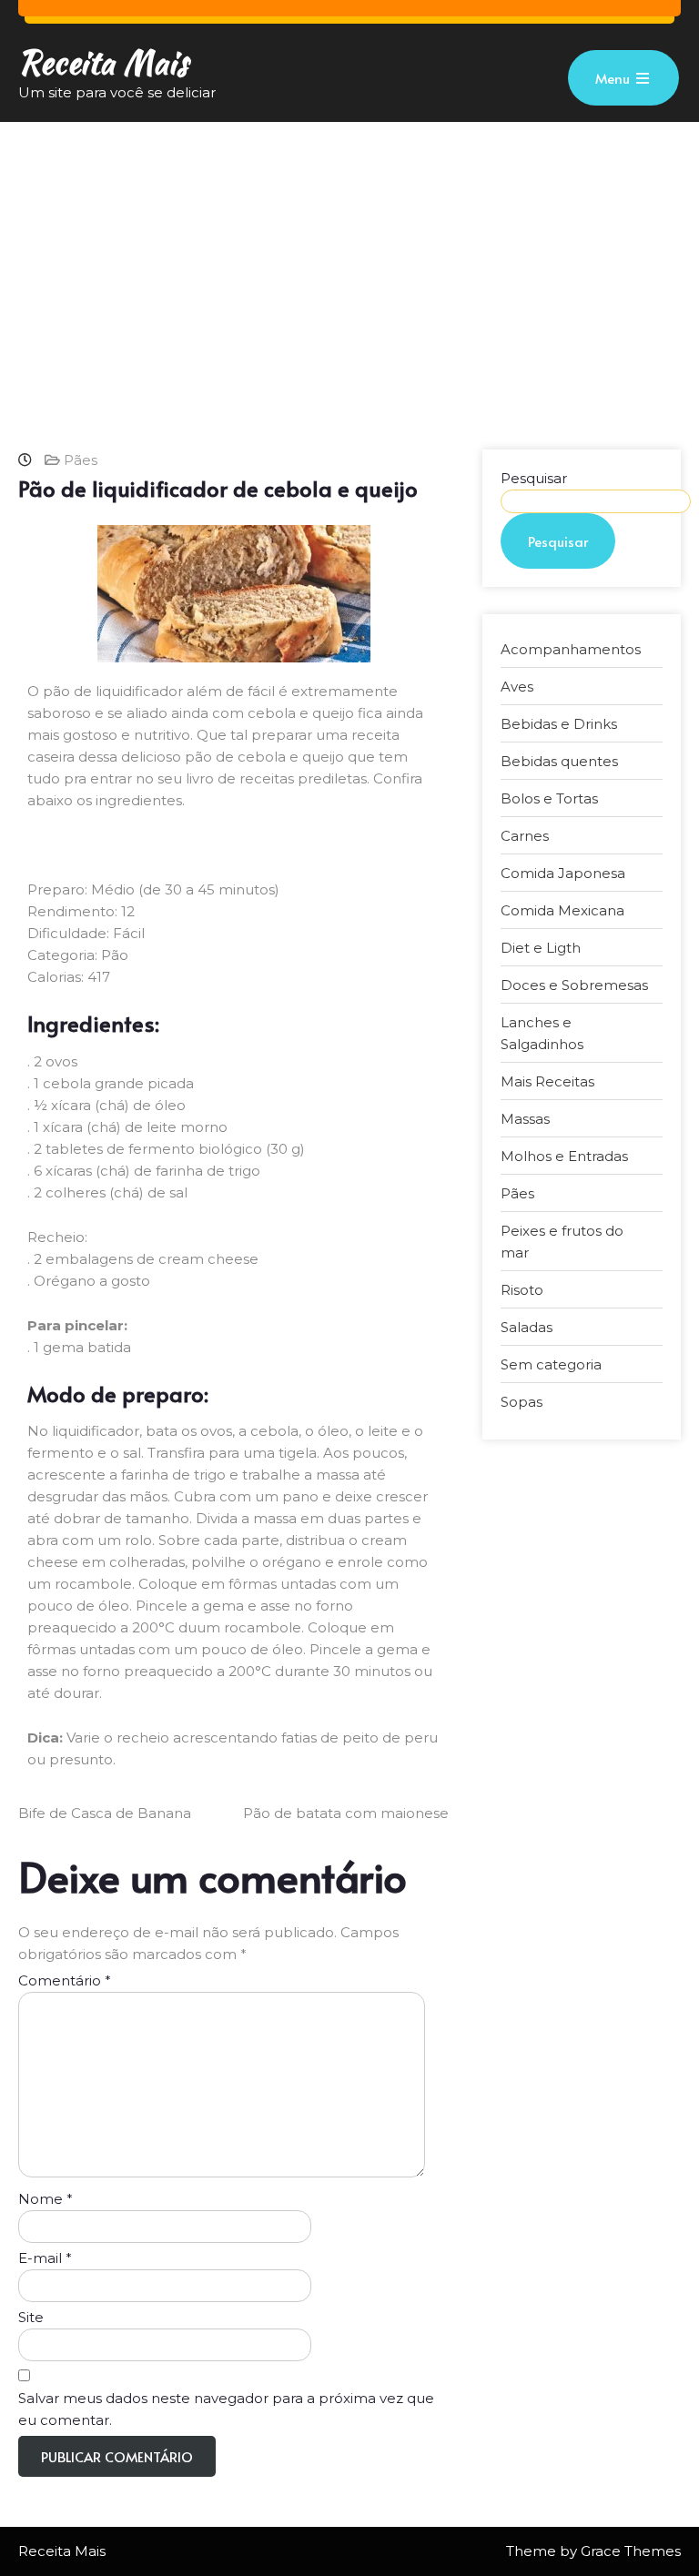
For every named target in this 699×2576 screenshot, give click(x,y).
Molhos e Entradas (564, 1156)
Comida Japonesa (563, 873)
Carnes (525, 836)
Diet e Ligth (541, 948)
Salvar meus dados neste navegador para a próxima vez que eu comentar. (226, 2409)
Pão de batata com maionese (346, 1813)
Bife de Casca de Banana (105, 1813)
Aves (517, 687)
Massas (525, 1119)
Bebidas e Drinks (559, 724)
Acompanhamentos (571, 649)
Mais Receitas (547, 1081)
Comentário (65, 1980)
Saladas (527, 1327)
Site (31, 2317)
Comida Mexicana (562, 910)
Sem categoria (551, 1364)
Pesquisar (534, 478)
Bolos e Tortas (549, 798)
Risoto (522, 1290)
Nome (46, 2199)
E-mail (45, 2258)
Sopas (522, 1402)
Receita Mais (103, 62)
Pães (81, 460)
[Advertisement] (349, 258)
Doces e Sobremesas (574, 985)
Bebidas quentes (559, 761)
